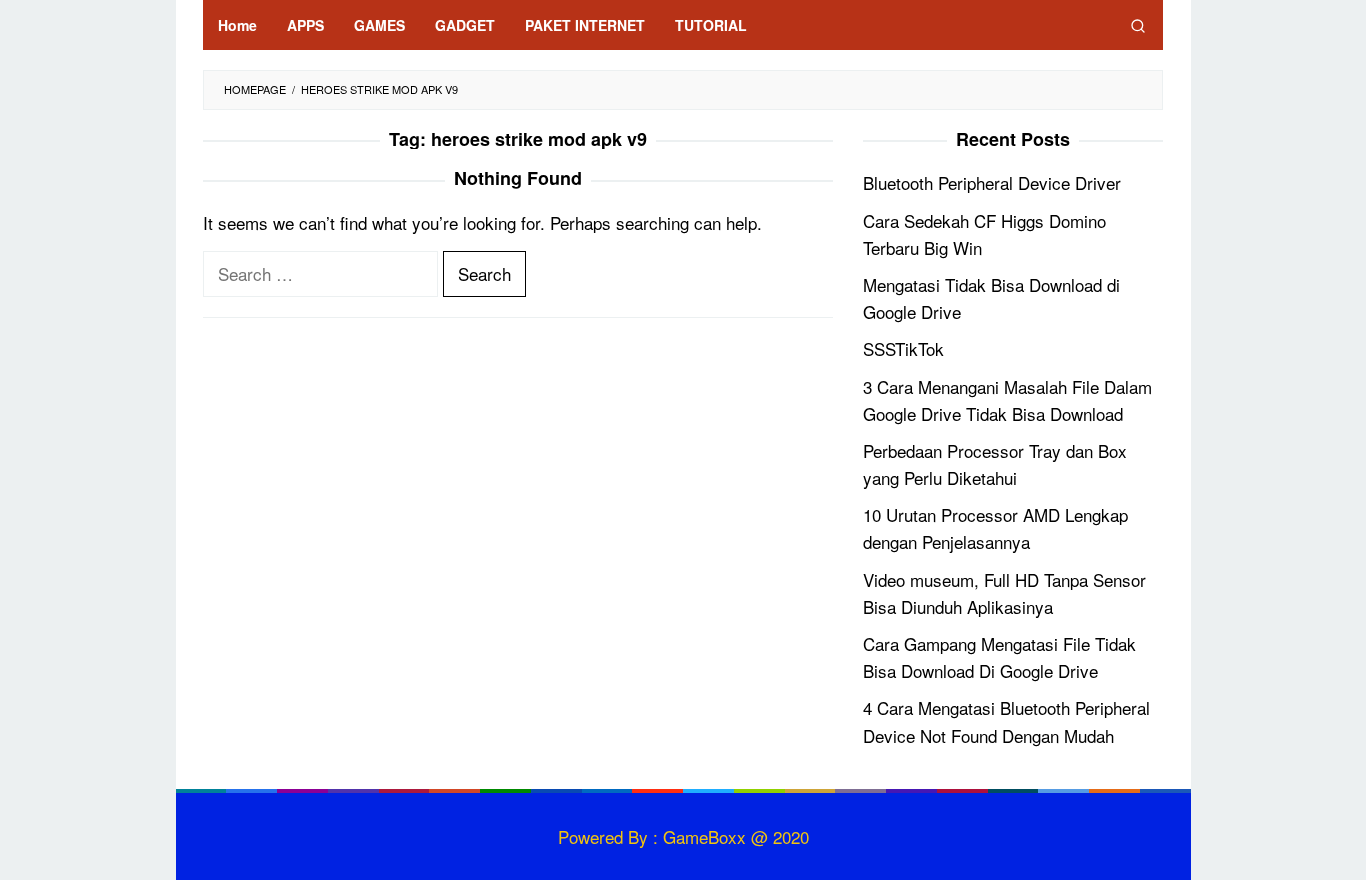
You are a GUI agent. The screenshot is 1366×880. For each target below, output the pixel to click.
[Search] (1138, 25)
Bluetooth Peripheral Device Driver (992, 182)
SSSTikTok (903, 348)
